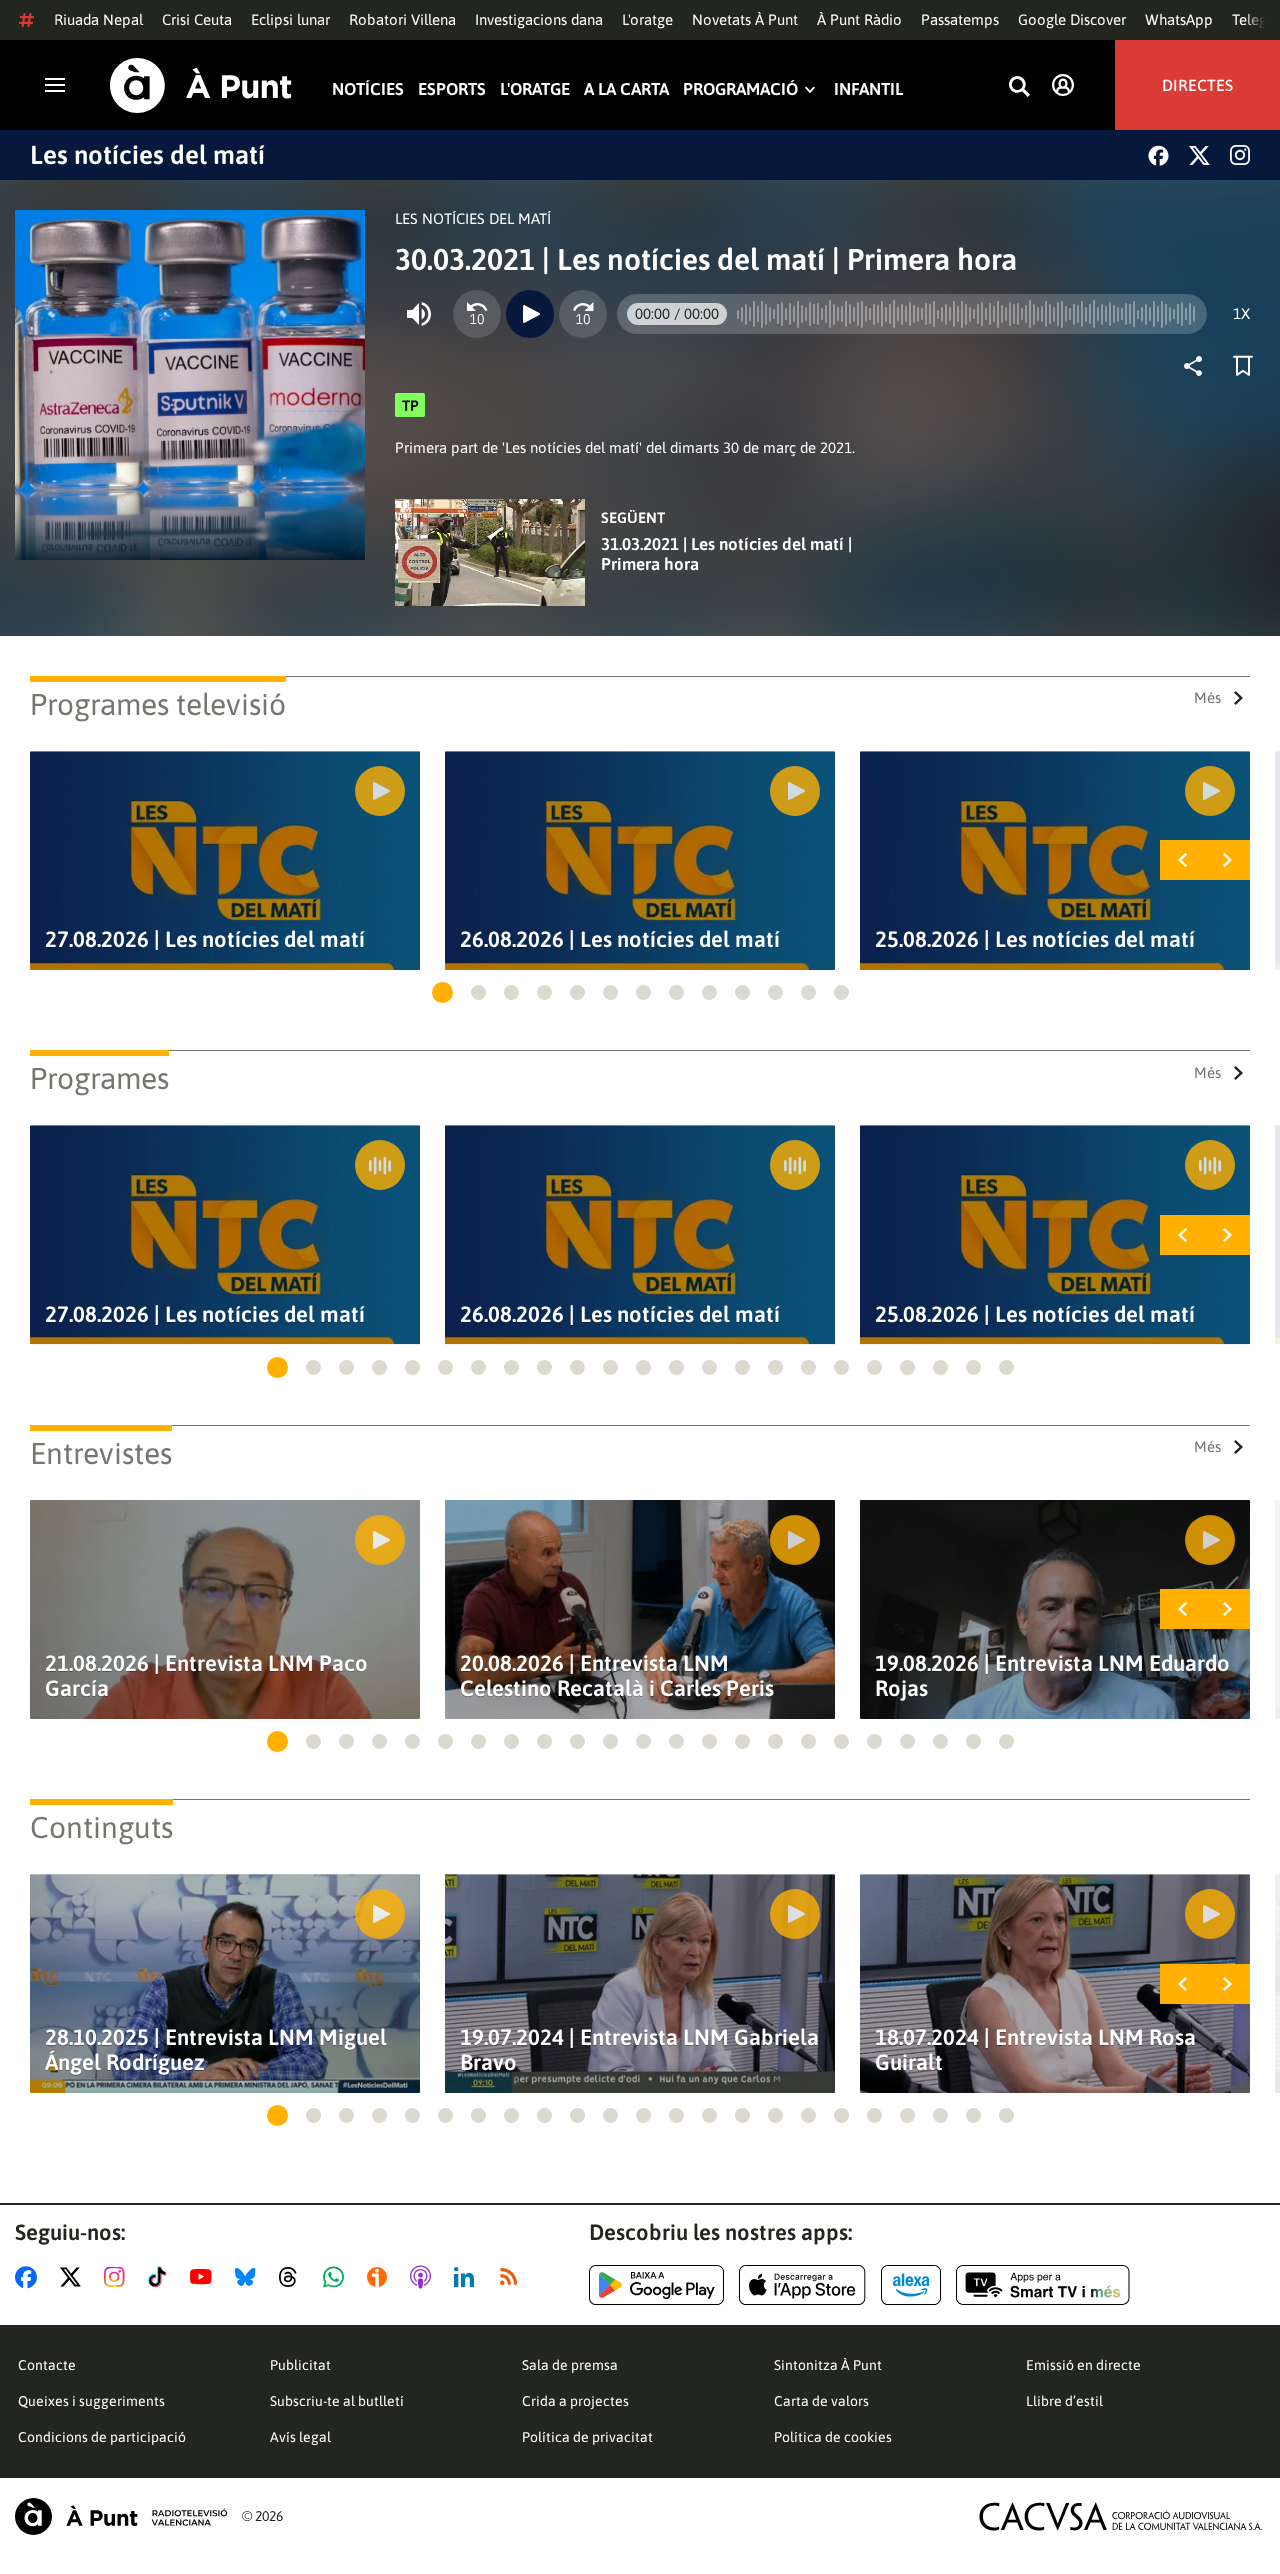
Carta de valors (821, 2401)
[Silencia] (419, 314)
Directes (1197, 85)
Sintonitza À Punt (828, 2365)
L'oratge (647, 19)
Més (1207, 697)
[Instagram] (1240, 155)
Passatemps (960, 19)
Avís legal (300, 2437)
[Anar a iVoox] (381, 2277)
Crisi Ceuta (197, 19)
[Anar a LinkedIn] (468, 2277)
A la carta (626, 89)
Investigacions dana (539, 19)
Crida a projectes (575, 2401)
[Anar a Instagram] (118, 2277)
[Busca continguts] (1019, 87)
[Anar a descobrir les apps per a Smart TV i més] (1043, 2285)
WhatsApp (1179, 19)
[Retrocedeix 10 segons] (477, 314)
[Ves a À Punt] (201, 85)
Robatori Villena (402, 19)
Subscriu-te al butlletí (337, 2401)
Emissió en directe (1083, 2365)
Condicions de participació (102, 2437)
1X (1241, 313)
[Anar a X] (74, 2277)
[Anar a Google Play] (656, 2285)
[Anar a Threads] (293, 2277)
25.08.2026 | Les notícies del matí (1035, 939)
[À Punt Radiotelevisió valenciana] (121, 2516)
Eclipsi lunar (290, 19)
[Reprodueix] (530, 314)
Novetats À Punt (745, 19)
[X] (1199, 155)
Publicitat (300, 2365)
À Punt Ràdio (859, 19)
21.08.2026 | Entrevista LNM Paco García (206, 1676)
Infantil (868, 89)
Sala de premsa (570, 2365)
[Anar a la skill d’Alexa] (911, 2285)
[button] (442, 992)
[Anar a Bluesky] (249, 2277)
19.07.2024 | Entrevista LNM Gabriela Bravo (639, 2050)
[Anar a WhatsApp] (337, 2277)
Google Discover (1072, 19)
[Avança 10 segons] (583, 314)
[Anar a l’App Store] (802, 2285)
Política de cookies (833, 2437)
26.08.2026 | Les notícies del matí (620, 939)
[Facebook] (1158, 155)
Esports (452, 89)
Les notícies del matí (147, 155)
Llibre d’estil (1064, 2401)
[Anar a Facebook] (30, 2277)
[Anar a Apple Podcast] (424, 2277)
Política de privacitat (587, 2437)
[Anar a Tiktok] (161, 2277)
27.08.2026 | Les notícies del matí (205, 939)
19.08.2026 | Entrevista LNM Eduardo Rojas (1052, 1676)
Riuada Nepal (98, 19)
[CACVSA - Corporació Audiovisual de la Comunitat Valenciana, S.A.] (1121, 2516)
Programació (740, 89)
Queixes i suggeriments (91, 2401)
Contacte (47, 2365)
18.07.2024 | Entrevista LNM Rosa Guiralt (1035, 2050)
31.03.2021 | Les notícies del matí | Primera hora (726, 554)
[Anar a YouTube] (205, 2277)
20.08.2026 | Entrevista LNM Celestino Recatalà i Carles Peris (617, 1676)
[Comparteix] (1198, 366)
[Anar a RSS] (513, 2277)
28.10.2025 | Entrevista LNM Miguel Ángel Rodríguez (216, 2050)
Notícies (368, 89)
